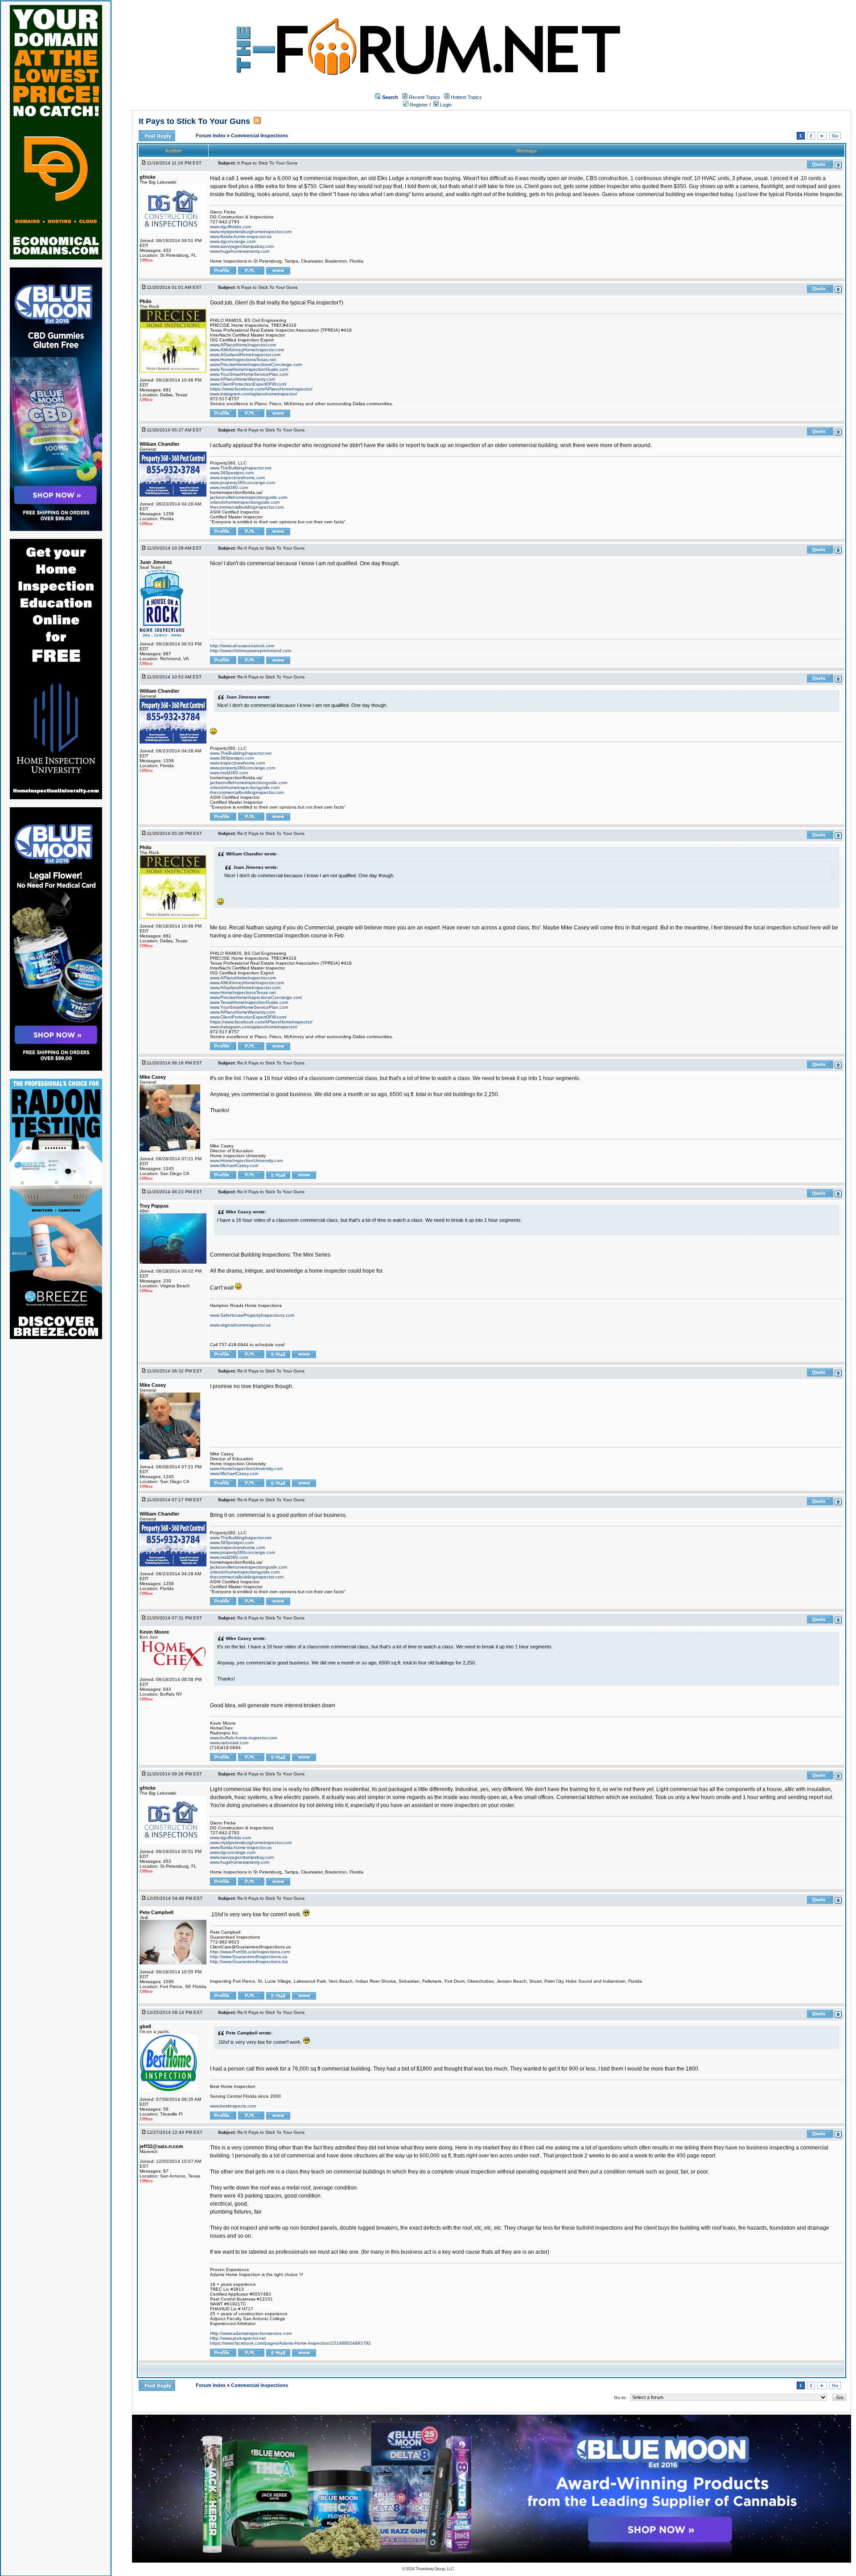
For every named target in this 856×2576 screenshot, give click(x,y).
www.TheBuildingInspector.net (241, 468)
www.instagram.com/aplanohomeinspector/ (254, 394)
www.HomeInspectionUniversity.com (246, 1161)
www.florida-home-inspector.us (241, 236)
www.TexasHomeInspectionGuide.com (249, 369)
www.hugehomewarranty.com (240, 251)
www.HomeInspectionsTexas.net (243, 359)
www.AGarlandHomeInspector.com (245, 355)
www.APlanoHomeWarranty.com (243, 379)
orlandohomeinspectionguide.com (245, 502)
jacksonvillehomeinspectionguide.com (249, 497)
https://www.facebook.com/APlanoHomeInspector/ (261, 389)
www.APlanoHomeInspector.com (243, 345)
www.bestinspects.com (233, 2106)
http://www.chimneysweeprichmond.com (251, 651)
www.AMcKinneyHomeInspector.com (247, 350)
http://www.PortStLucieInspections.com (250, 1952)
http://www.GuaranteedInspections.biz (249, 1962)
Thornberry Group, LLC (435, 2569)
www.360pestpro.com (232, 473)
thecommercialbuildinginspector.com (247, 507)
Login (445, 105)
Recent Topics (424, 97)
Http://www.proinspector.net (238, 2338)
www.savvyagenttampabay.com (242, 246)
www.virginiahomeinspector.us (240, 1325)
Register (418, 105)
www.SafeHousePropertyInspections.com (252, 1315)
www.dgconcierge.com (233, 241)
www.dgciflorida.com (230, 227)
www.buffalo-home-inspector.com (243, 1738)
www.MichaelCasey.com (234, 1165)
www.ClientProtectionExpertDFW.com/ (248, 384)
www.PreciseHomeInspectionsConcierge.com (256, 364)
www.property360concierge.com (243, 483)
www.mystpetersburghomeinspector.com (251, 232)
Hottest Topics (466, 97)
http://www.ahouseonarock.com (242, 646)
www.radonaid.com (229, 1743)
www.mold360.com (229, 487)
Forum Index (211, 136)
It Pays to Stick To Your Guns (194, 121)
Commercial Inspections (259, 136)
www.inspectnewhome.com (237, 478)
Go (835, 136)
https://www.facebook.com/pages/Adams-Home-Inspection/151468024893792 (290, 2343)
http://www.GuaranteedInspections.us (249, 1957)
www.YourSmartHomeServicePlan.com (249, 374)
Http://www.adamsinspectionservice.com (251, 2333)
